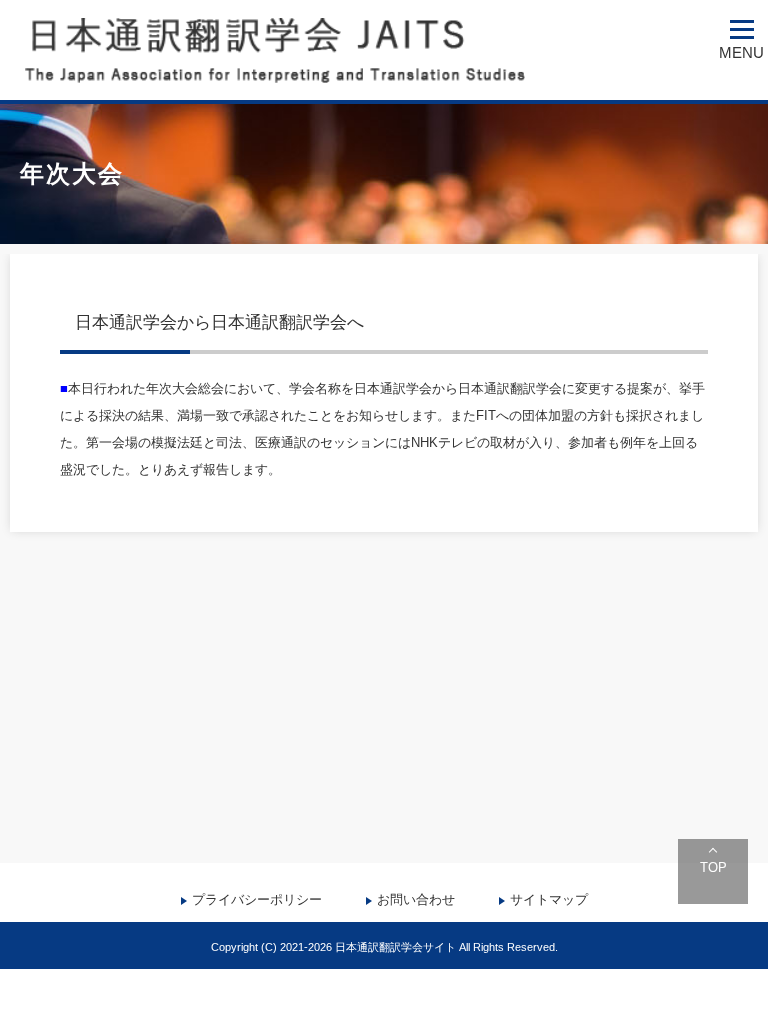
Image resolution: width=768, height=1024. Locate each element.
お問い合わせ (416, 899)
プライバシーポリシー (257, 899)
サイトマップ (549, 899)
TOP (713, 867)
